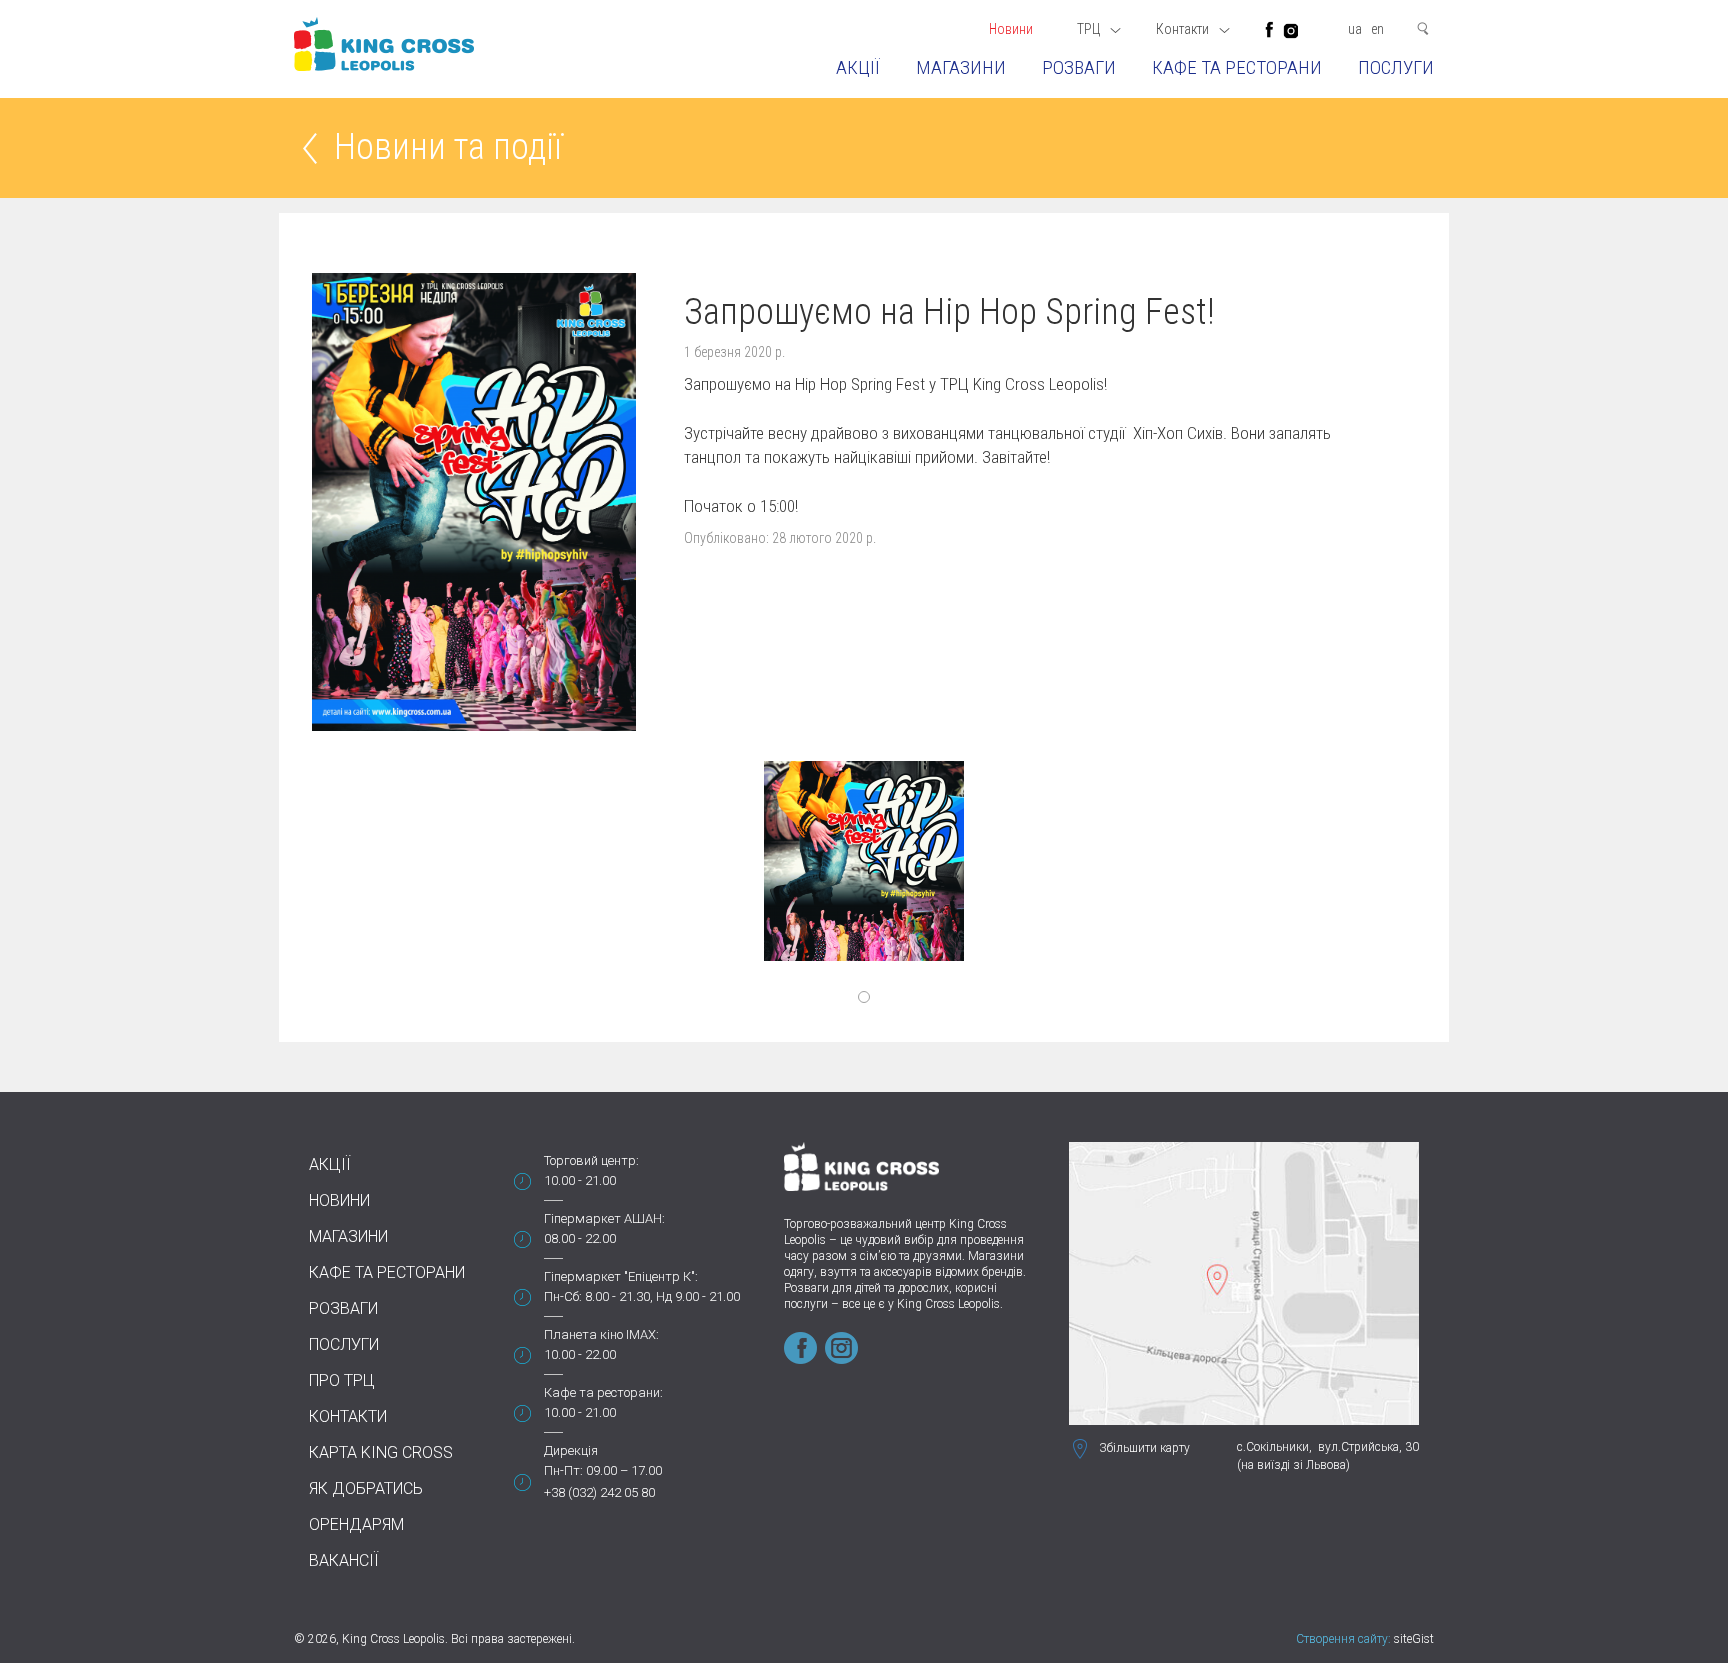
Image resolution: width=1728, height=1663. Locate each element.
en (1377, 29)
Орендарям (356, 1524)
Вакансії (344, 1560)
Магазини (961, 67)
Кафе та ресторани (1237, 67)
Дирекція (571, 1450)
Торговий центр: (591, 1160)
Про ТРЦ (342, 1380)
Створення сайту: (1343, 1639)
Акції (858, 67)
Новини (1011, 29)
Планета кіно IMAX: (601, 1334)
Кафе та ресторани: (603, 1392)
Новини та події (448, 148)
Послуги (1396, 67)
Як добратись (366, 1488)
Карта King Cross (381, 1452)
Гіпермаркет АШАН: (604, 1218)
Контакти (348, 1416)
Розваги (1079, 67)
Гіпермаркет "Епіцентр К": (621, 1276)
